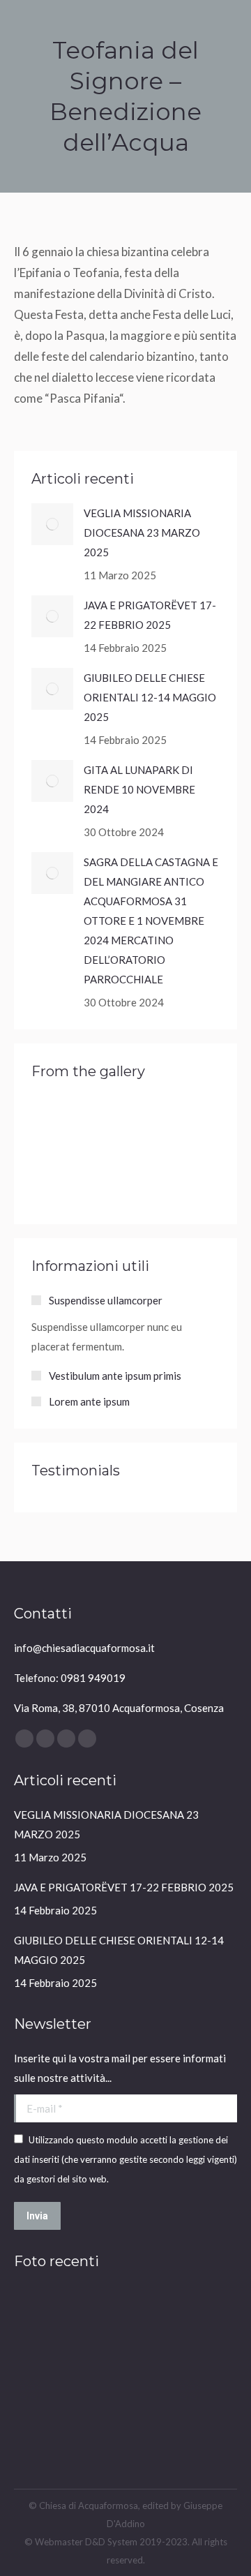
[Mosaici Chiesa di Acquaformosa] (148, 2316)
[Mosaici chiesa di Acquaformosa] (148, 2370)
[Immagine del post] (52, 524)
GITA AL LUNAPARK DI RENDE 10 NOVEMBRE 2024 (139, 789)
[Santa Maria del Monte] (58, 1126)
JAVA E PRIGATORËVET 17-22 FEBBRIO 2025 (150, 615)
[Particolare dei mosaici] (202, 2370)
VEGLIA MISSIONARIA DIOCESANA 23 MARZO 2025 (142, 533)
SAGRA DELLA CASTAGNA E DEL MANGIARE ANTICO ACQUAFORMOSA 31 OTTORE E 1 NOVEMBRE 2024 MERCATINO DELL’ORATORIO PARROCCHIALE (151, 921)
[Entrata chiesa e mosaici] (41, 2424)
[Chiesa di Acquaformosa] (41, 2316)
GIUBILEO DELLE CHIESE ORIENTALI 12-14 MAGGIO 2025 (150, 697)
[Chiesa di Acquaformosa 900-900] (202, 2316)
